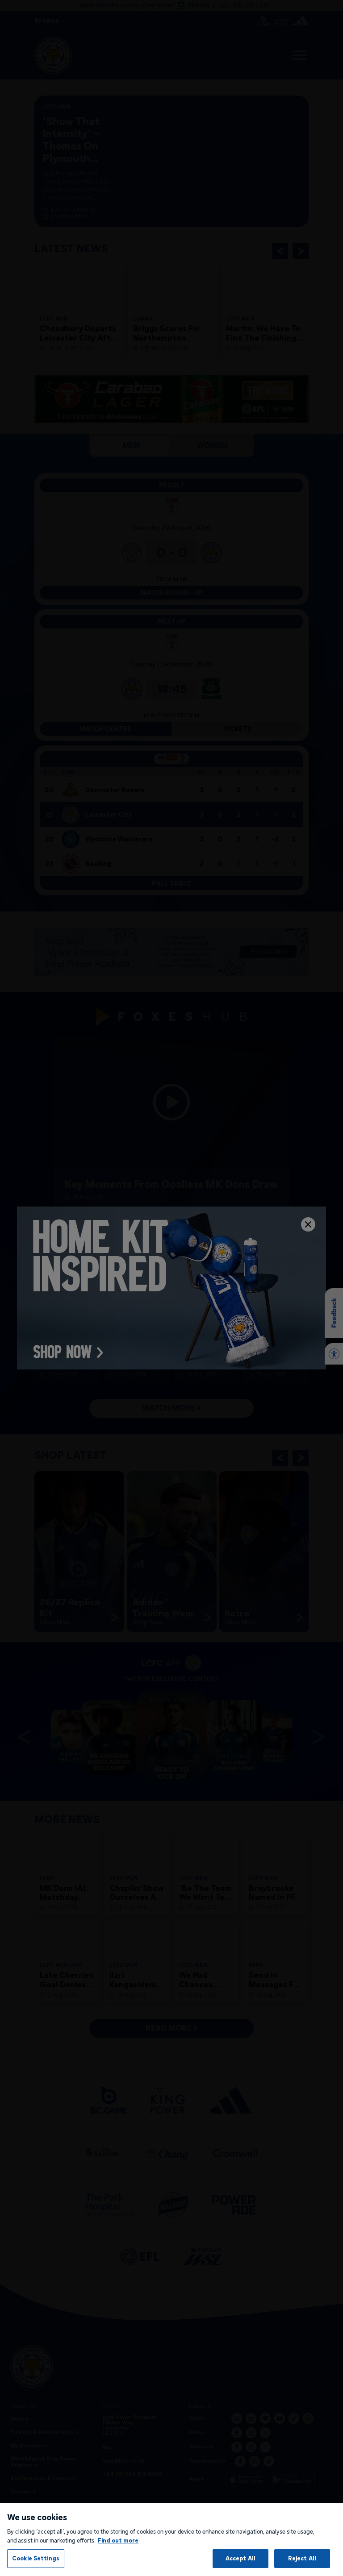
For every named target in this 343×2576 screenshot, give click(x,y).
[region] (171, 2539)
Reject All (302, 2558)
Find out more (118, 2540)
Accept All (241, 2558)
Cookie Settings (36, 2558)
